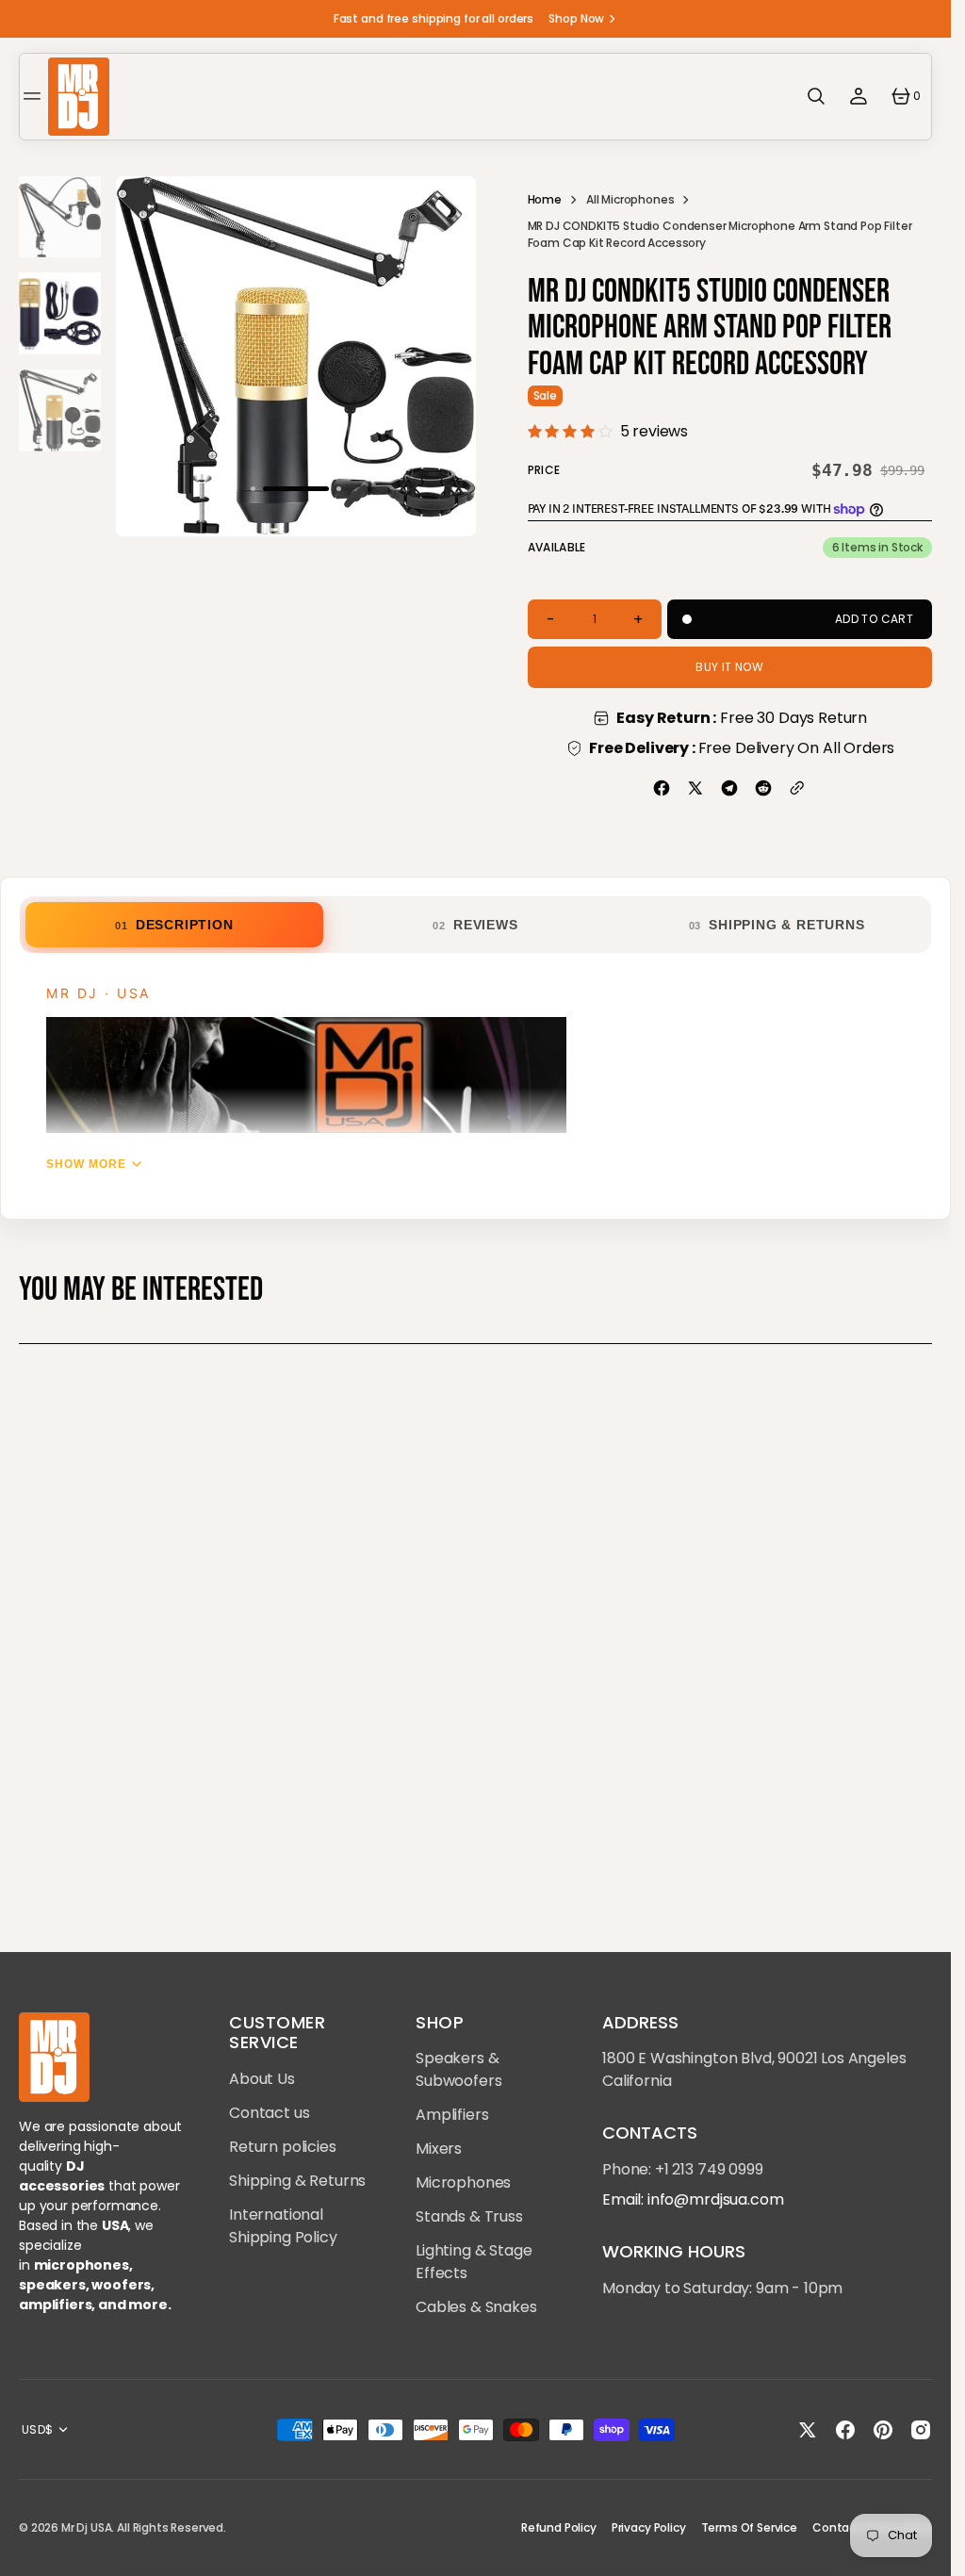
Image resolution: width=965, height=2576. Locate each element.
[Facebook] (662, 788)
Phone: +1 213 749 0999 (682, 2169)
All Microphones (630, 199)
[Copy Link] (797, 788)
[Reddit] (763, 788)
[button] (35, 96)
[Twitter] (695, 788)
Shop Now (576, 18)
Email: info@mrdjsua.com (693, 2199)
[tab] (174, 925)
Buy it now (729, 667)
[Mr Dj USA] (79, 97)
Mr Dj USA (87, 2527)
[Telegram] (729, 788)
